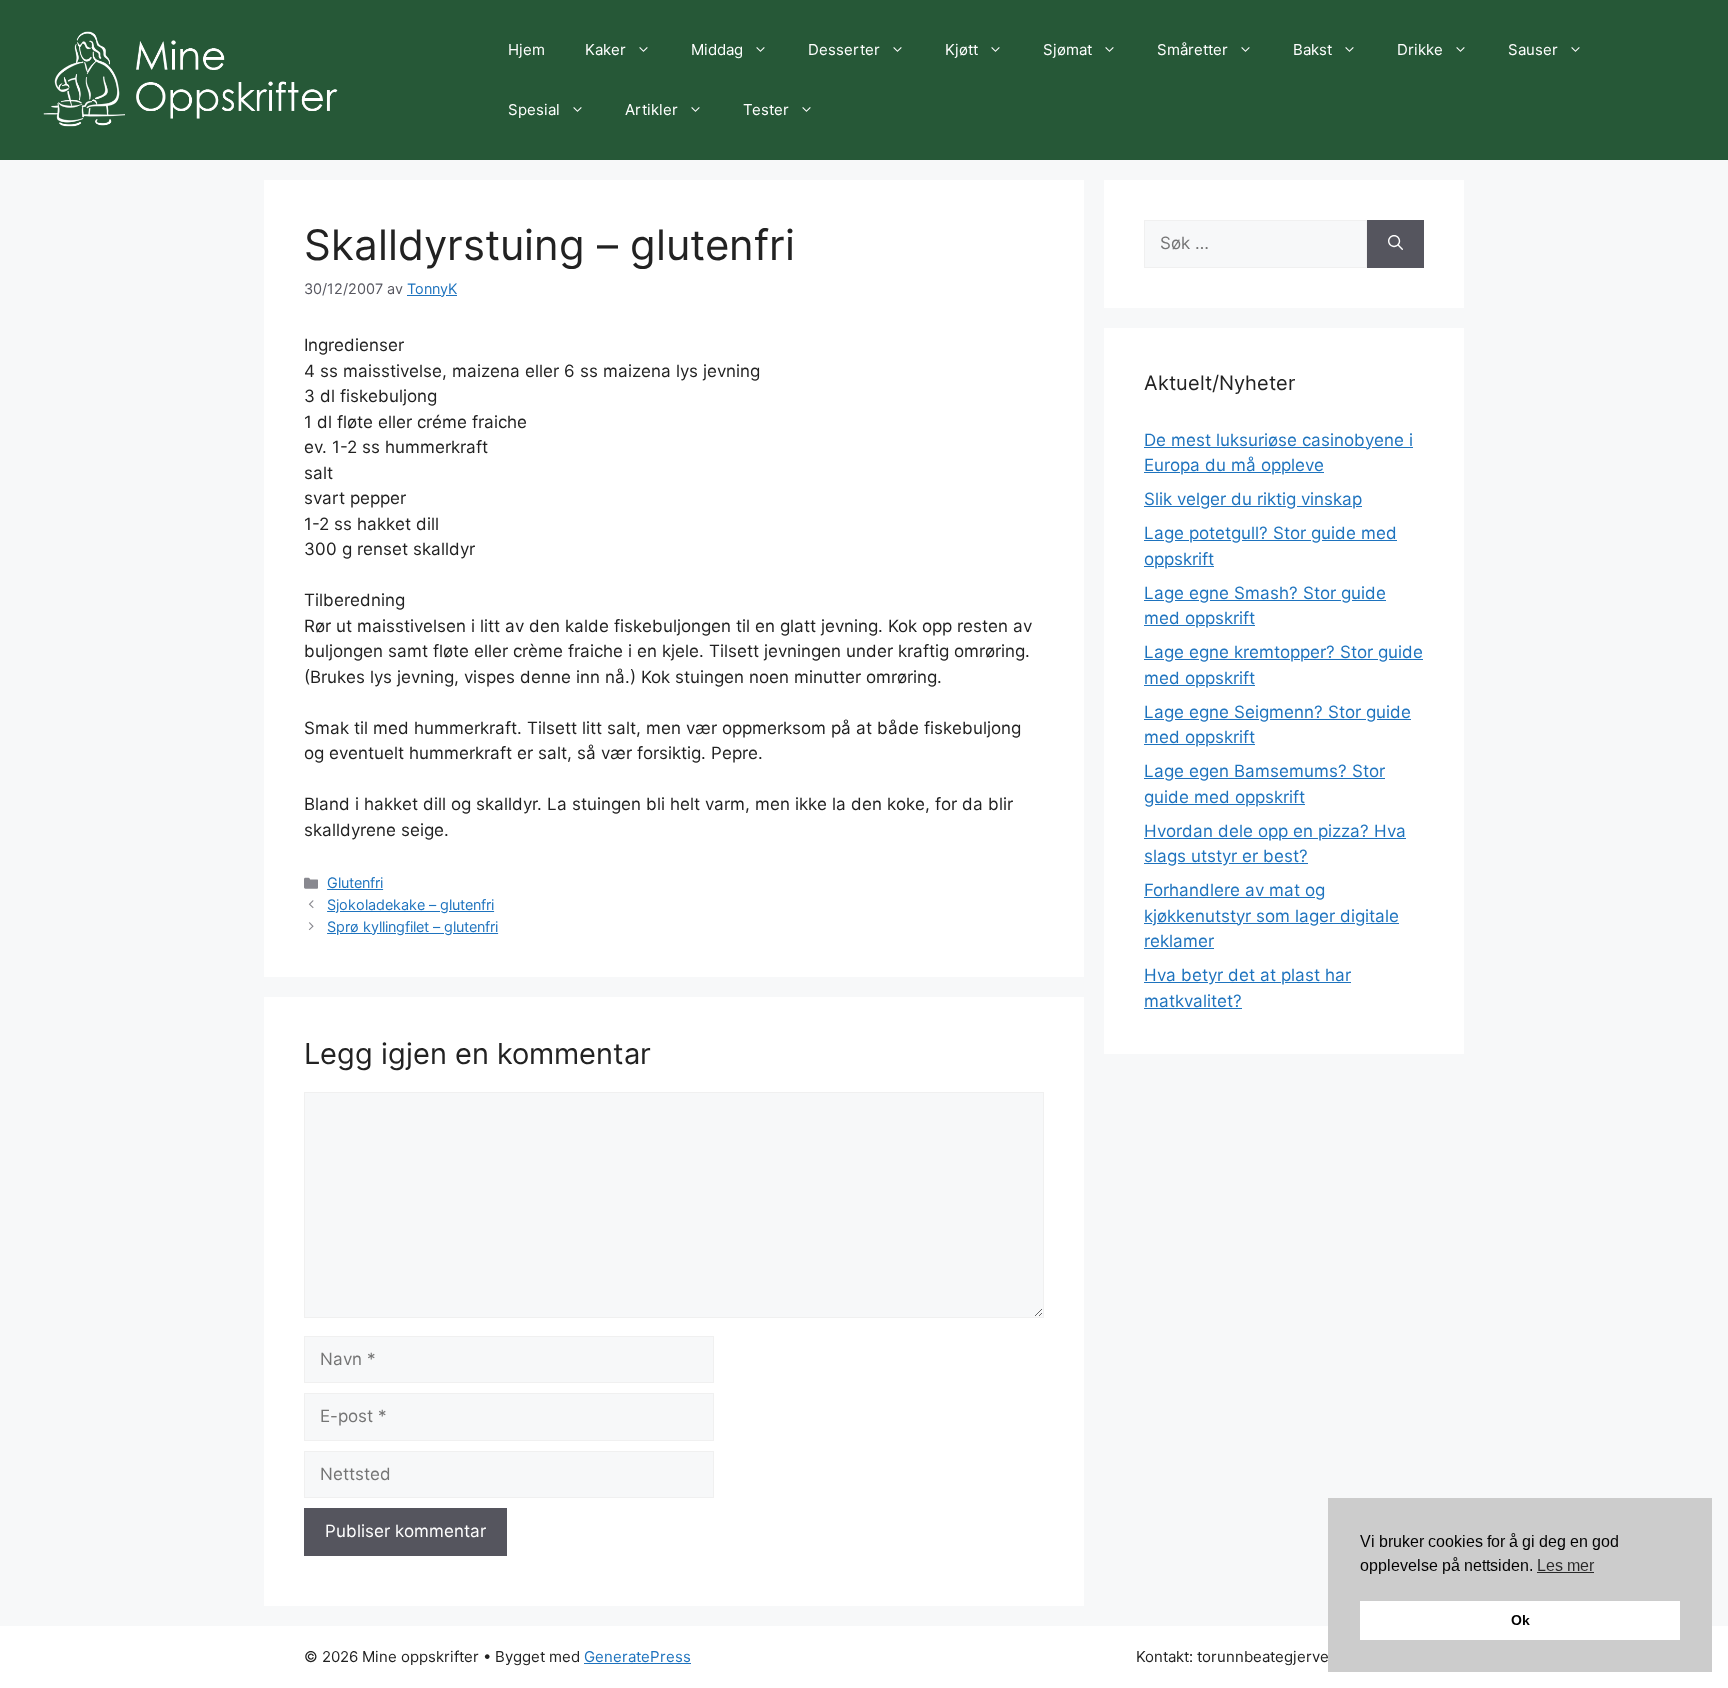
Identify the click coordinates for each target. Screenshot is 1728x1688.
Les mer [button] (1565, 1565)
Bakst (1312, 49)
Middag (717, 49)
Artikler (651, 109)
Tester (766, 109)
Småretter (1192, 49)
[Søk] (1395, 244)
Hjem (526, 49)
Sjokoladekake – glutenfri (410, 904)
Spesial (534, 109)
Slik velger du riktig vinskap (1253, 499)
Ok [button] (1520, 1620)
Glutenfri (355, 882)
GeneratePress (637, 1656)
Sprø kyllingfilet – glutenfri (412, 926)
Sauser (1533, 49)
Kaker (605, 49)
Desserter (844, 49)
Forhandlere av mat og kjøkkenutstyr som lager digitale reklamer (1271, 915)
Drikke (1420, 49)
